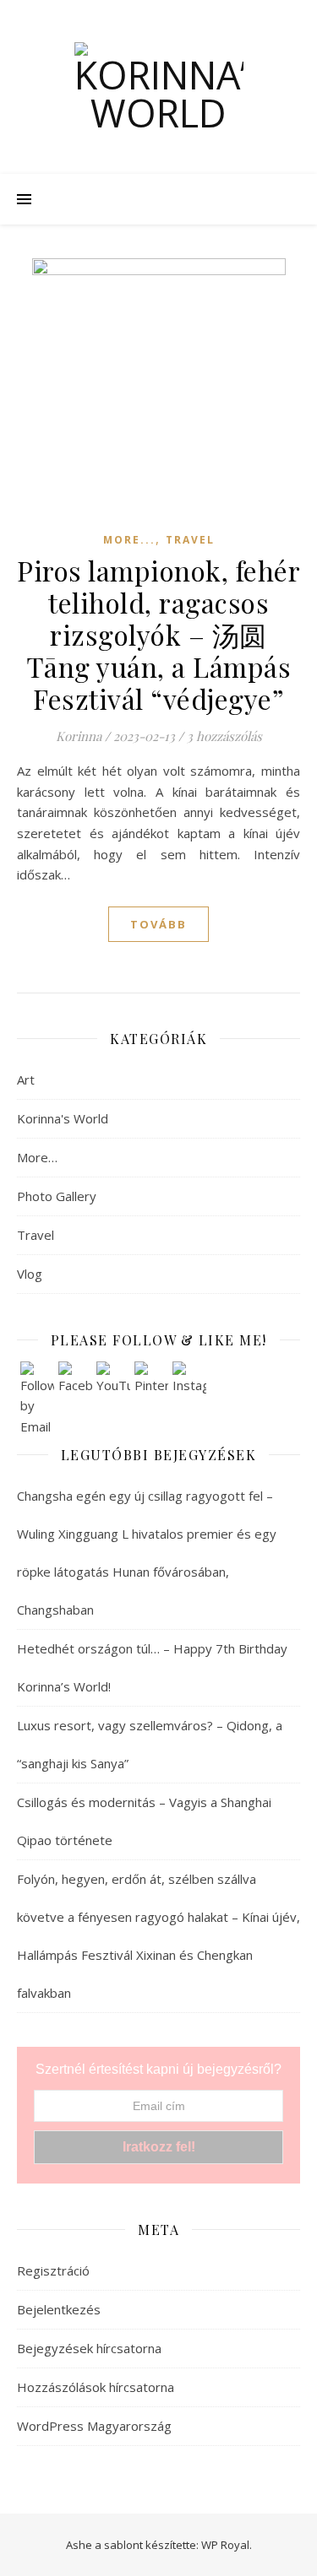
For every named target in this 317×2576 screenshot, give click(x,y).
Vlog (30, 1274)
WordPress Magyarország (94, 2426)
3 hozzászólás (224, 736)
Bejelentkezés (59, 2309)
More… (37, 1157)
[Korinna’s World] (159, 87)
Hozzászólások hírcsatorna (96, 2387)
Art (26, 1080)
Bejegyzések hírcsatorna (89, 2348)
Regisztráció (53, 2270)
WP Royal (225, 2545)
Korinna (79, 736)
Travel (190, 540)
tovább (158, 924)
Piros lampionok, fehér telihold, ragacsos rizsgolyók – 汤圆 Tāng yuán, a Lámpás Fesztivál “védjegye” (158, 634)
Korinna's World (63, 1118)
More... (129, 540)
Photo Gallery (57, 1196)
